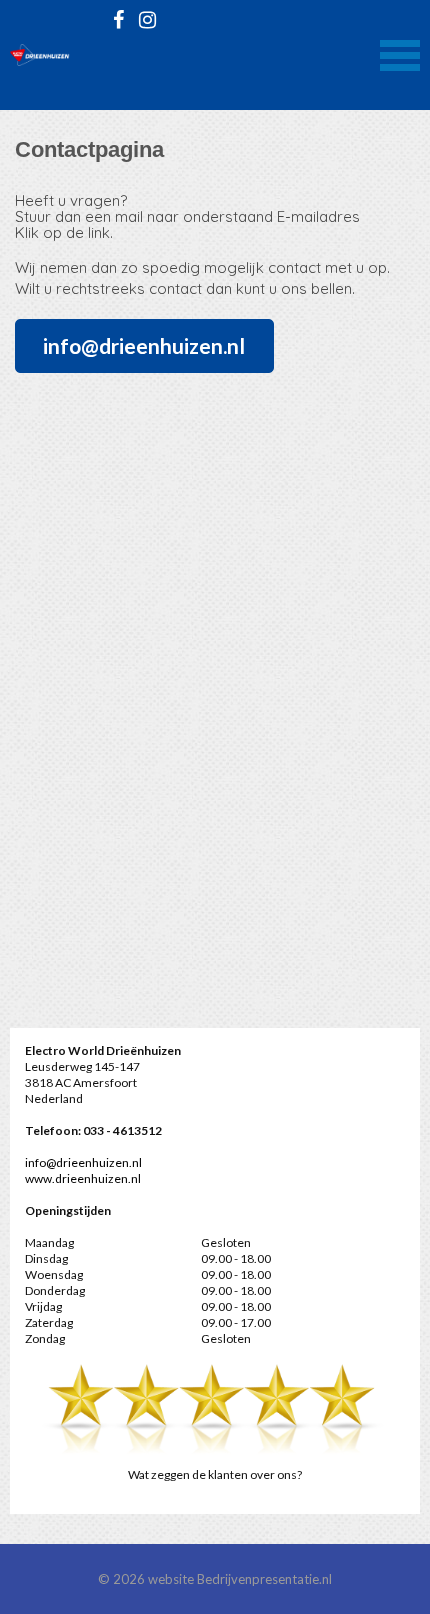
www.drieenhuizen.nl (84, 1178)
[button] (400, 53)
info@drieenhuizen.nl (144, 345)
